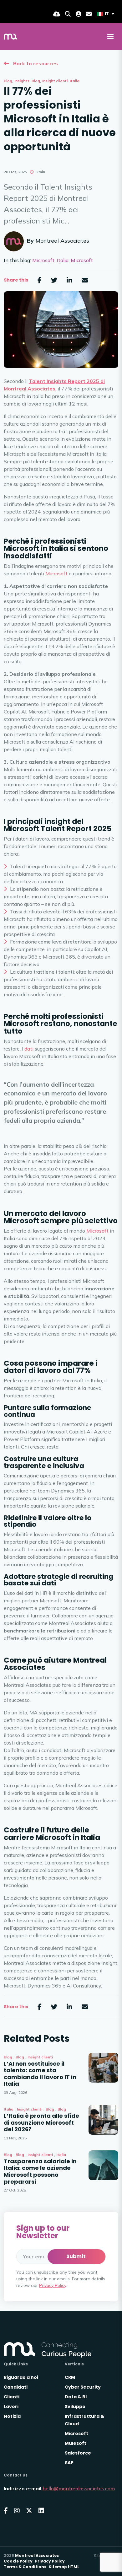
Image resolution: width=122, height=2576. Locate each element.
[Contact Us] (89, 14)
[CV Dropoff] (57, 14)
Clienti (12, 2397)
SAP (69, 2463)
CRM (70, 2377)
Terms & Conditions (25, 2567)
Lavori (11, 2407)
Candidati (16, 2387)
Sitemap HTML (64, 2567)
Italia (75, 81)
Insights (22, 81)
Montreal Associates (62, 241)
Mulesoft (76, 2443)
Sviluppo (75, 2407)
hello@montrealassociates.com (79, 2488)
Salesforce (78, 2453)
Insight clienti (55, 81)
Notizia (12, 2416)
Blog (8, 81)
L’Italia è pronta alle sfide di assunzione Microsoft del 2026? (41, 2123)
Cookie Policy (18, 2561)
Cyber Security (83, 2387)
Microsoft (43, 260)
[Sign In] (79, 14)
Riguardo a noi (21, 2377)
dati (29, 1049)
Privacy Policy (53, 2285)
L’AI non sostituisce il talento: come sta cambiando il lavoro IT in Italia (40, 2074)
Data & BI (76, 2397)
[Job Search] (68, 14)
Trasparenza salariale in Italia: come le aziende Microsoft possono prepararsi (40, 2171)
